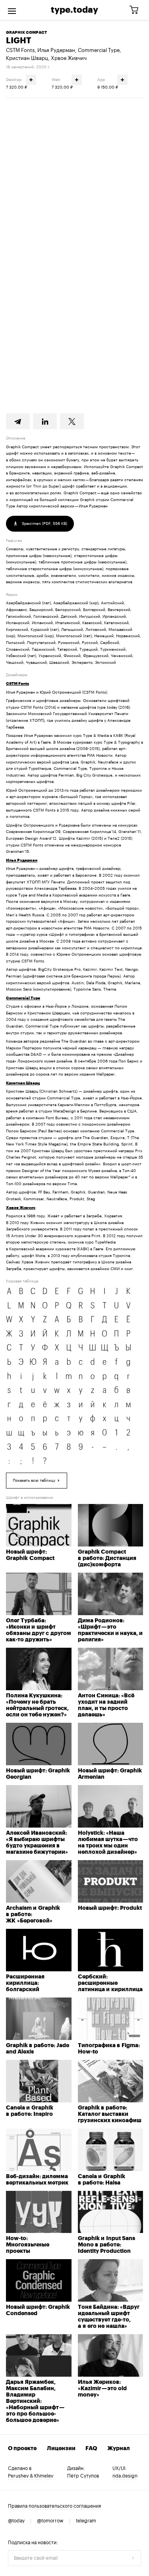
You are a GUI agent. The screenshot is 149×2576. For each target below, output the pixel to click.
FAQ (91, 2449)
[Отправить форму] (133, 2558)
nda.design (125, 2476)
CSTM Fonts (20, 50)
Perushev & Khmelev (31, 2476)
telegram (86, 2521)
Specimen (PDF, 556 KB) (44, 524)
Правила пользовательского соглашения (54, 2506)
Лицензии (61, 2449)
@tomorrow (50, 2521)
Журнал (119, 2449)
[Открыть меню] (12, 10)
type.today (74, 10)
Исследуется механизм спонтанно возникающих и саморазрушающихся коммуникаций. (73, 143)
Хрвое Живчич (69, 58)
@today (16, 2521)
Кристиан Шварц (27, 58)
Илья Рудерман (56, 50)
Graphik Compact (26, 33)
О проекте (22, 2449)
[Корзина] (137, 10)
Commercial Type (99, 50)
